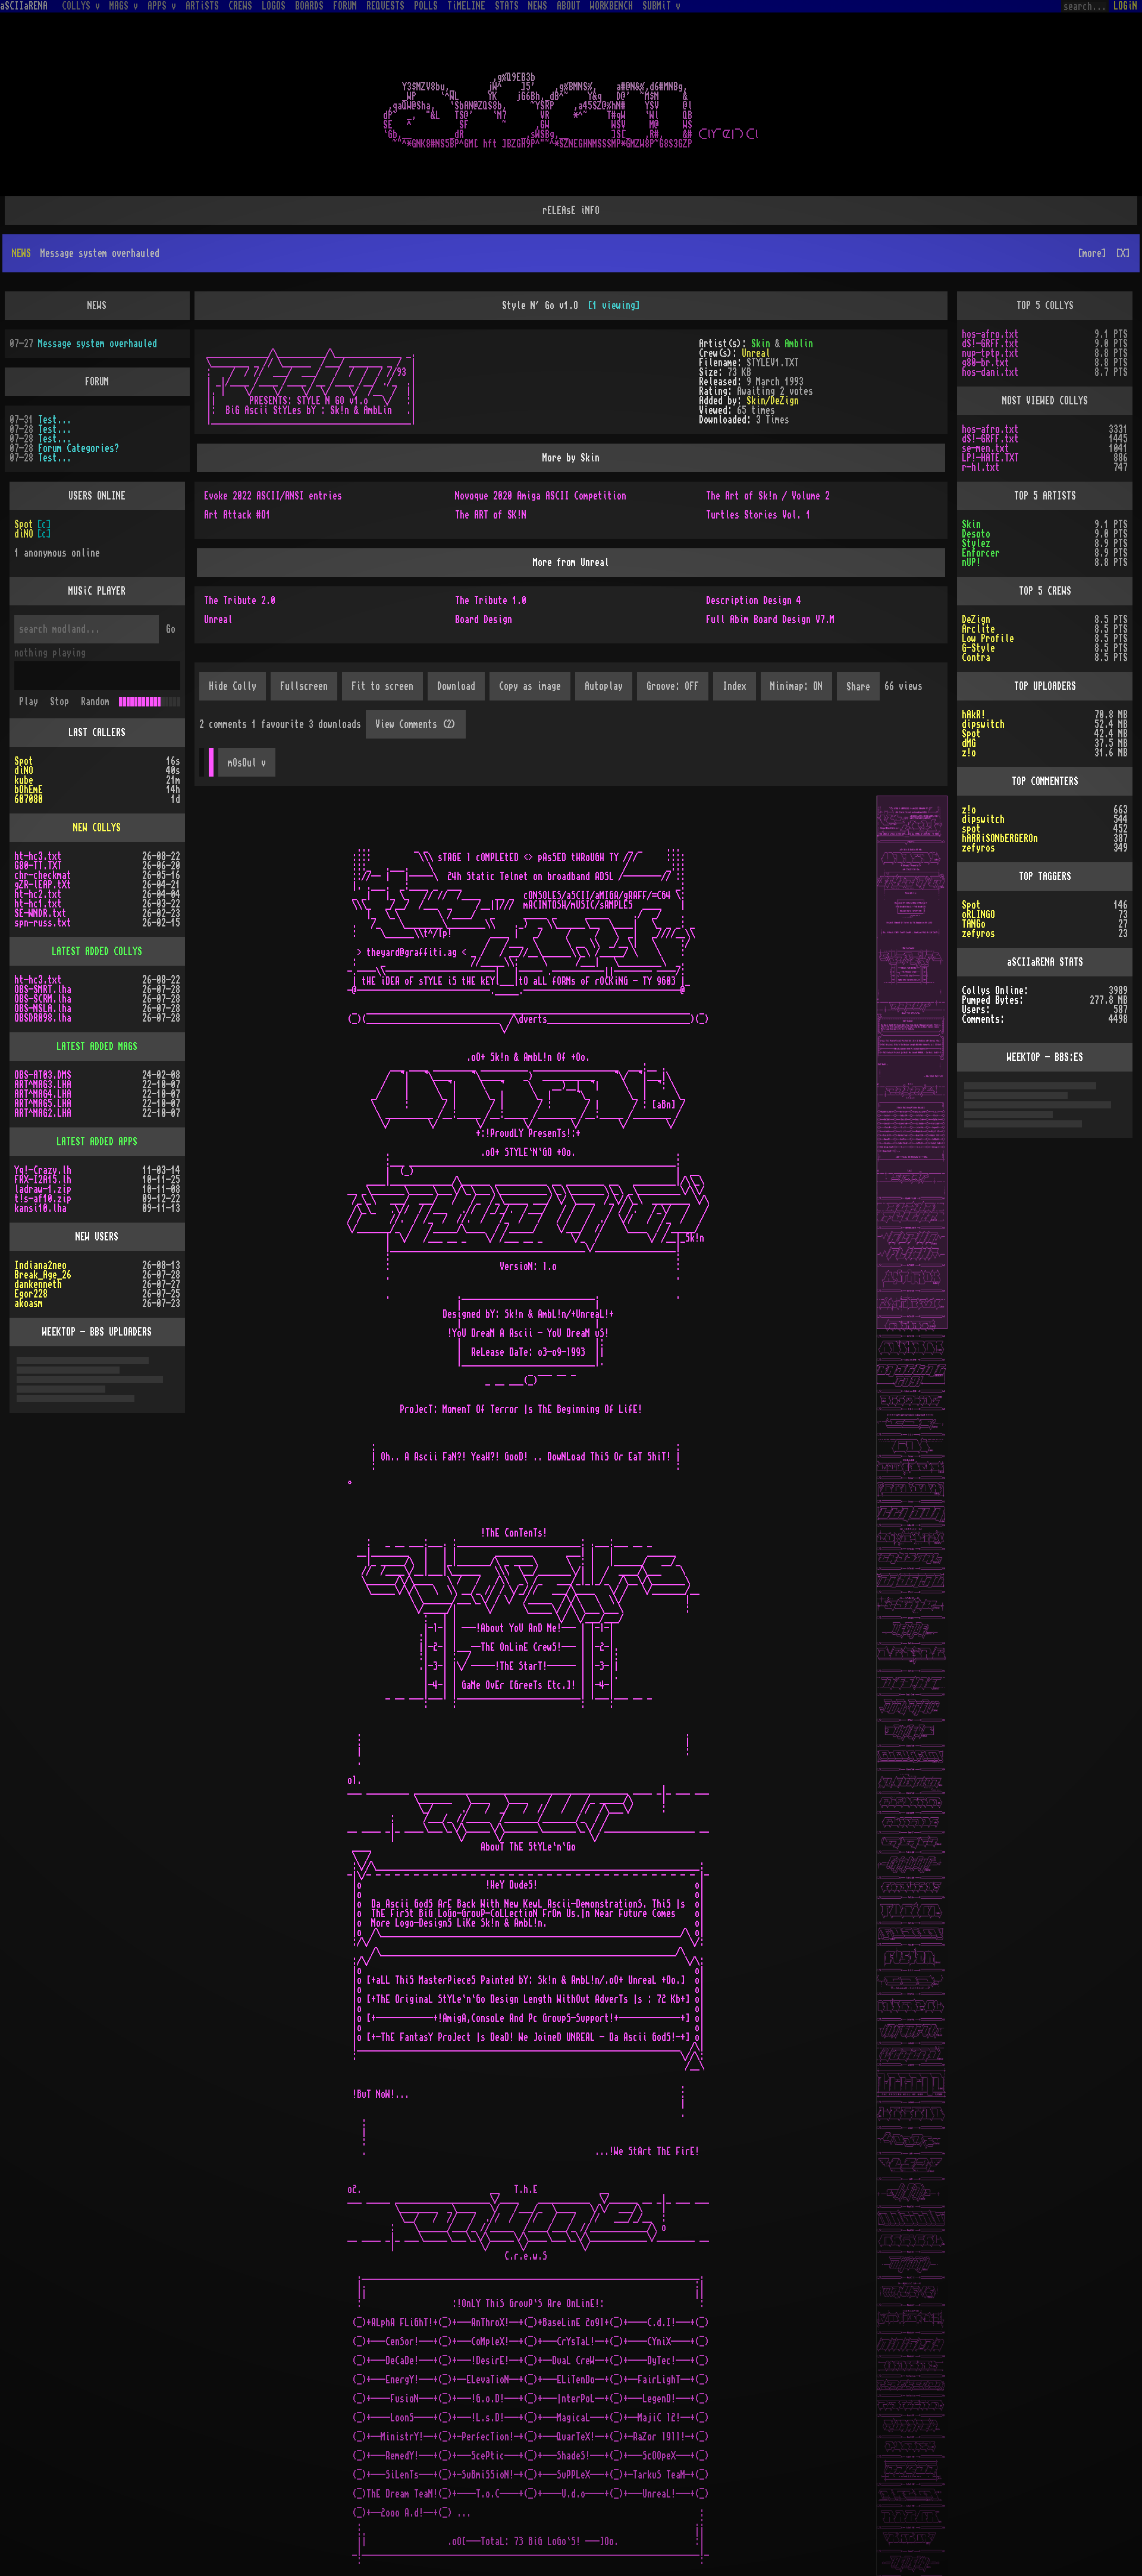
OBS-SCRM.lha (43, 961)
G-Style (978, 610)
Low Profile (988, 601)
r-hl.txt (981, 429)
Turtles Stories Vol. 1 (758, 477)
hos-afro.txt (990, 296)
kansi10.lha (40, 1170)
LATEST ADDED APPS (97, 1104)
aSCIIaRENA (24, 6)
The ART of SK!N (491, 477)
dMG (969, 705)
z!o (969, 715)
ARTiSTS (202, 6)
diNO (24, 496)
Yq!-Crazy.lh (43, 1132)
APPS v (162, 6)
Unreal (756, 315)
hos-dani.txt (990, 334)
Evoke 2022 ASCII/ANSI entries (273, 458)
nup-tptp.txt (990, 315)
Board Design (484, 582)
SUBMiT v (661, 6)
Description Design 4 (754, 563)
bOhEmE (29, 752)
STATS (507, 6)
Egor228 (31, 1256)
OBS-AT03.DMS (43, 1037)
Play (29, 664)
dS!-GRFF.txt (990, 306)
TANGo (974, 886)
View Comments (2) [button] (416, 686)
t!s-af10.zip (43, 1161)
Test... (55, 382)
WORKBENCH (611, 6)
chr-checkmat (43, 837)
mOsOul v (247, 725)
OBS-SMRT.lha (43, 951)
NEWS (538, 6)
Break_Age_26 (43, 1237)
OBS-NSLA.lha (43, 970)
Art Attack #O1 (237, 477)
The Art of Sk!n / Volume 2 (768, 458)
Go (171, 591)
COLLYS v (81, 6)
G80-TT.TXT (38, 828)
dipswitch (983, 686)
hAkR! (974, 677)
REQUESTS (385, 6)
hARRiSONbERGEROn (1000, 800)
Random (95, 664)
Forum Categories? (79, 410)
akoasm (29, 1265)
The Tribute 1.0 (491, 563)
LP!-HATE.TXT (990, 420)
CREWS (240, 6)
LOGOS (274, 6)
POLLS (426, 6)
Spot (24, 486)
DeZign (976, 582)
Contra (976, 620)
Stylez (976, 505)
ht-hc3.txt (38, 818)
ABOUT (569, 6)
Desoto (976, 496)
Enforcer (981, 515)
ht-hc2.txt (38, 856)
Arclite (978, 591)
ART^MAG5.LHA (43, 1066)
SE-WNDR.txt (40, 875)
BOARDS (309, 6)
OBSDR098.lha (43, 980)
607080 (29, 761)
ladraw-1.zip (43, 1151)
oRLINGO (978, 877)
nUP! (971, 524)
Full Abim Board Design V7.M (770, 582)
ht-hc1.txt (38, 866)
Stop (59, 664)
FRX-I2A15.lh (43, 1142)
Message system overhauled (98, 306)
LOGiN (1125, 6)
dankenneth (38, 1246)
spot (971, 791)
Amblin (799, 306)
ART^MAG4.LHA (43, 1056)
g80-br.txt (986, 325)
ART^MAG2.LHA (43, 1075)
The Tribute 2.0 (240, 563)
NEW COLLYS (97, 790)
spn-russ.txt (43, 885)
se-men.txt (986, 410)
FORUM (345, 6)
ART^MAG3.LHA (43, 1047)
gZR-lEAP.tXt (43, 847)
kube (24, 742)
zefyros (978, 810)
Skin (761, 306)
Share (858, 649)
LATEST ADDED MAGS (97, 1009)
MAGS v (124, 6)
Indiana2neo (40, 1227)
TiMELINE (466, 6)
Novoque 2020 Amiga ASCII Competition (541, 458)
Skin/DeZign (773, 363)
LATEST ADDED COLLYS (97, 913)
